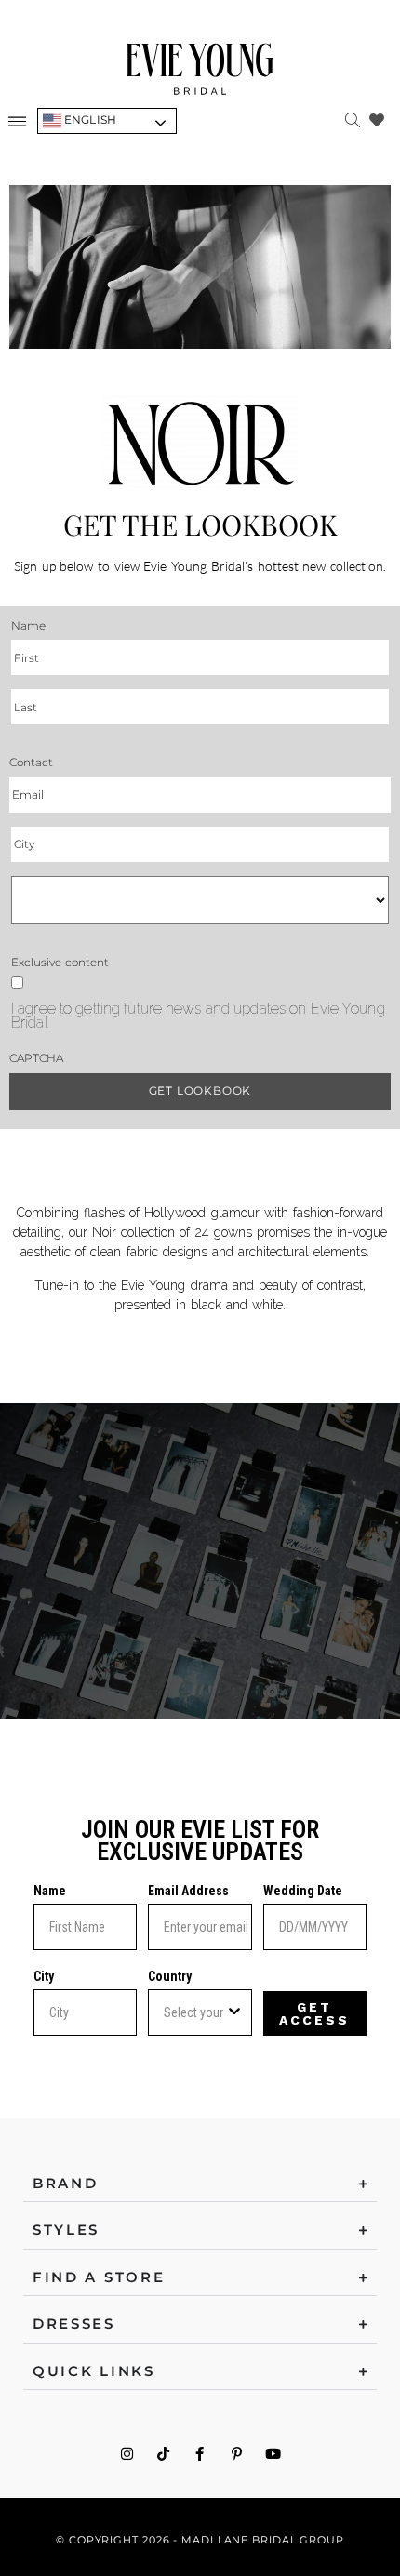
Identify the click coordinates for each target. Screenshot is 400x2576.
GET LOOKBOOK (200, 1090)
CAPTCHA (36, 1058)
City (44, 1976)
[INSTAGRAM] (127, 2454)
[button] (18, 121)
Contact (31, 762)
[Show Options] (234, 2012)
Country (170, 1976)
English (89, 120)
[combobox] (194, 2012)
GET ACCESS (314, 2013)
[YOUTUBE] (273, 2454)
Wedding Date (303, 1891)
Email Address (188, 1891)
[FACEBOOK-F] (200, 2454)
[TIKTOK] (163, 2454)
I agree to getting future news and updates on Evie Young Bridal (198, 1016)
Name (50, 1891)
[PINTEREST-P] (237, 2454)
